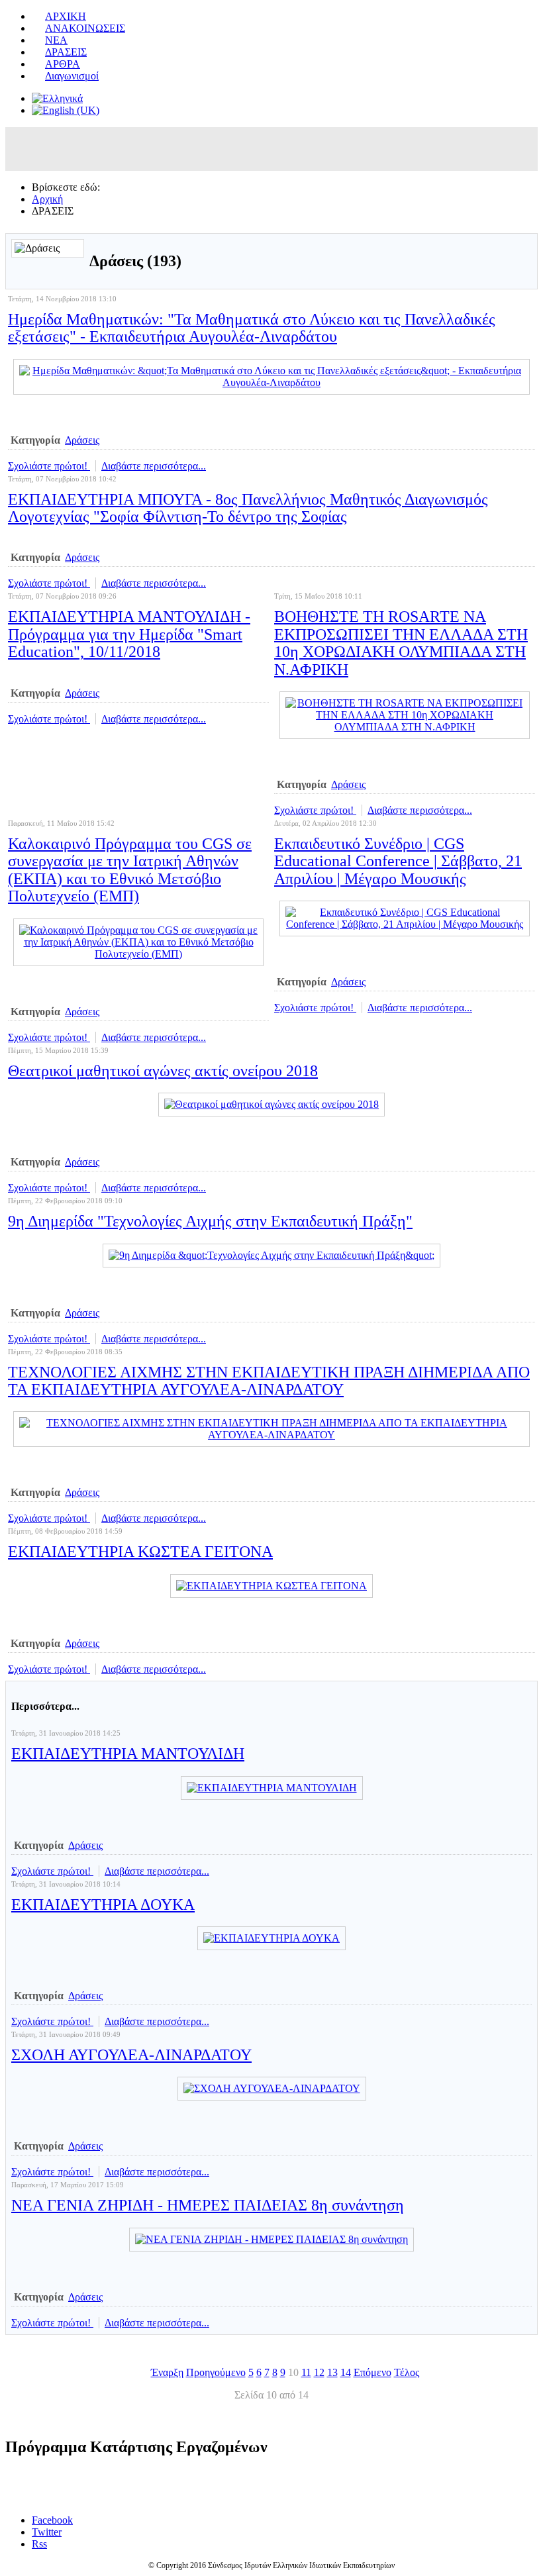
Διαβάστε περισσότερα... (154, 466)
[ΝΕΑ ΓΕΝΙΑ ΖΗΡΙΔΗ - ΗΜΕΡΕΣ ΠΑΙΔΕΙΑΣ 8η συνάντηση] (271, 2239)
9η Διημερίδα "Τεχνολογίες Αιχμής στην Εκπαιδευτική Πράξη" (210, 1221)
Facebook (52, 2520)
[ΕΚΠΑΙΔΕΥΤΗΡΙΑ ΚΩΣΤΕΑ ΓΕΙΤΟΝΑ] (271, 1586)
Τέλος (407, 2372)
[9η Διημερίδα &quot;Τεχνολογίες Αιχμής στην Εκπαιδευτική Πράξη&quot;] (271, 1255)
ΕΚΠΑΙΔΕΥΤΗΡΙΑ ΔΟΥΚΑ (103, 1905)
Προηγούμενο (216, 2372)
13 (332, 2372)
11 (306, 2372)
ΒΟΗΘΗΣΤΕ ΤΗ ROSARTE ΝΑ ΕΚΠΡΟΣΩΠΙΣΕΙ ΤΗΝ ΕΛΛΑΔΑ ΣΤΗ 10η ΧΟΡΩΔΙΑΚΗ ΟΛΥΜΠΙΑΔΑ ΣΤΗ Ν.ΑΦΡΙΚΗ (401, 643)
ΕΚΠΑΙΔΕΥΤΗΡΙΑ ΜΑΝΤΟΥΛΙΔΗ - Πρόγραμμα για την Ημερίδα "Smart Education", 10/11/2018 (129, 634)
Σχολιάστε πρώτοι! (49, 466)
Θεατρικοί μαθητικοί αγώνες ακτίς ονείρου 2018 (163, 1071)
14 (346, 2372)
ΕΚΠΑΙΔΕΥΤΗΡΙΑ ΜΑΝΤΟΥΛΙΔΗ (128, 1754)
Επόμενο (372, 2372)
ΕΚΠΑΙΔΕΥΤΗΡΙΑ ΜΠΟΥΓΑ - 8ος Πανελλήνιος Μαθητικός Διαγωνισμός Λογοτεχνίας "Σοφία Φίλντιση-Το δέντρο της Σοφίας (248, 508)
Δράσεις (82, 440)
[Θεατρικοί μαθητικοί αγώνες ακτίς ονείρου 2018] (271, 1104)
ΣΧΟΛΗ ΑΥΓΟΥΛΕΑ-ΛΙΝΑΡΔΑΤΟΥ (131, 2055)
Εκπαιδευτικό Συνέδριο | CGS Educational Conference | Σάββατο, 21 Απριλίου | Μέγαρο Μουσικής (398, 861)
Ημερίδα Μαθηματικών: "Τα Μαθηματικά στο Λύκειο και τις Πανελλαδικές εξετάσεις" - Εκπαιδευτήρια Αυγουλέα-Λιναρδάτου (252, 328)
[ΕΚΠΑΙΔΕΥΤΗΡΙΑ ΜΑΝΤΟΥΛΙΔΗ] (272, 1788)
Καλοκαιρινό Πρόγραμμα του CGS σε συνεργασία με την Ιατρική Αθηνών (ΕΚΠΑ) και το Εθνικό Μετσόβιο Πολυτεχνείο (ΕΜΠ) (130, 870)
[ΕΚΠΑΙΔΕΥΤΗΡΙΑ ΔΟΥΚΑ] (271, 1938)
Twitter (47, 2532)
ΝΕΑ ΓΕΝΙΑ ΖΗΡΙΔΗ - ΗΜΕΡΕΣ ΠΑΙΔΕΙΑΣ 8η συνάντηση (208, 2205)
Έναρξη (167, 2372)
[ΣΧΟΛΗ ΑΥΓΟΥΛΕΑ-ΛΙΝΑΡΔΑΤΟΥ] (272, 2088)
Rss (39, 2544)
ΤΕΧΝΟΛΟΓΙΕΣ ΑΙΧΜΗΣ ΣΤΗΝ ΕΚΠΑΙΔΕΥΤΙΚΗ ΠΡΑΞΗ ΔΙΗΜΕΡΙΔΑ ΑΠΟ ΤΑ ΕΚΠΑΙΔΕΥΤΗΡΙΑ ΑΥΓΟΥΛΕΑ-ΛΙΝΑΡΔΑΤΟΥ (269, 1381)
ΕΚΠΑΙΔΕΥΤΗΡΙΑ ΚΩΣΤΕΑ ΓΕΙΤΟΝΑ (140, 1552)
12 (319, 2372)
